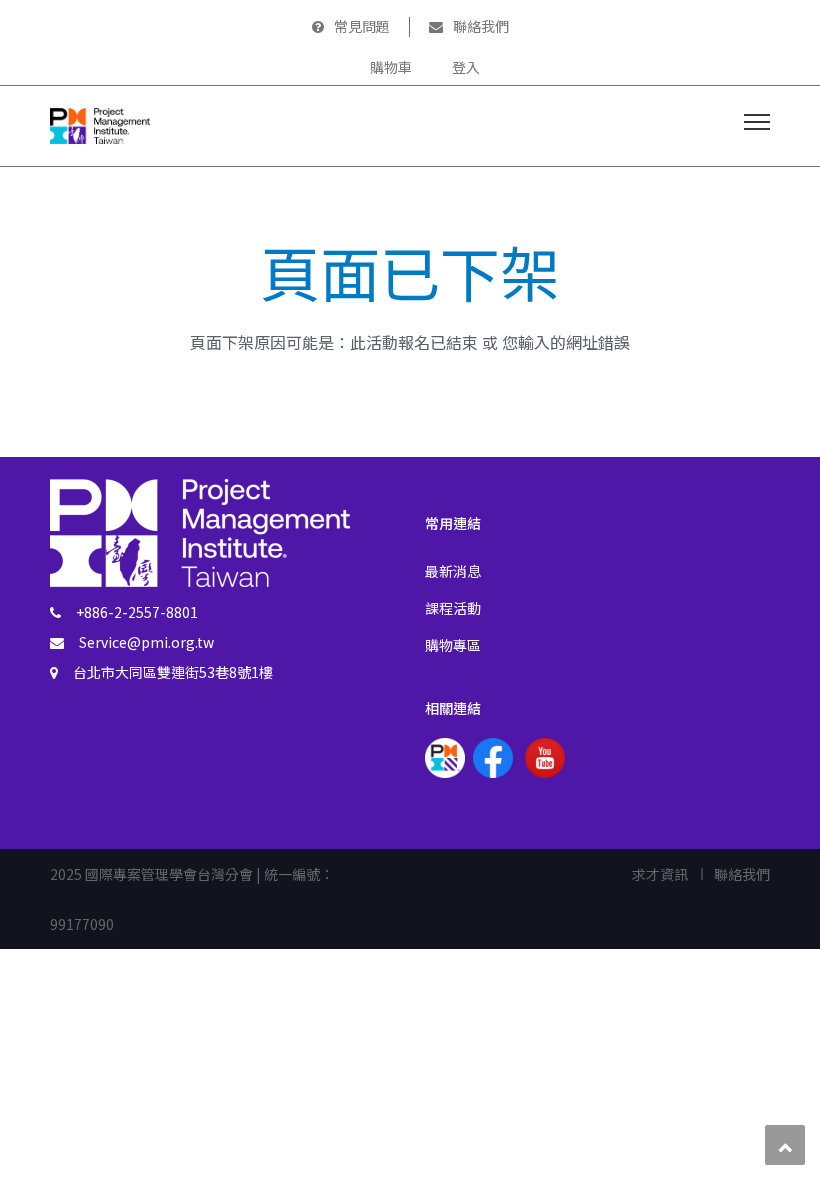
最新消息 (453, 571)
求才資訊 (660, 874)
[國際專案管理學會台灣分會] (100, 123)
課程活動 (453, 608)
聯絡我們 (481, 26)
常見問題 (362, 26)
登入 (466, 67)
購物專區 (453, 645)
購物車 (391, 67)
